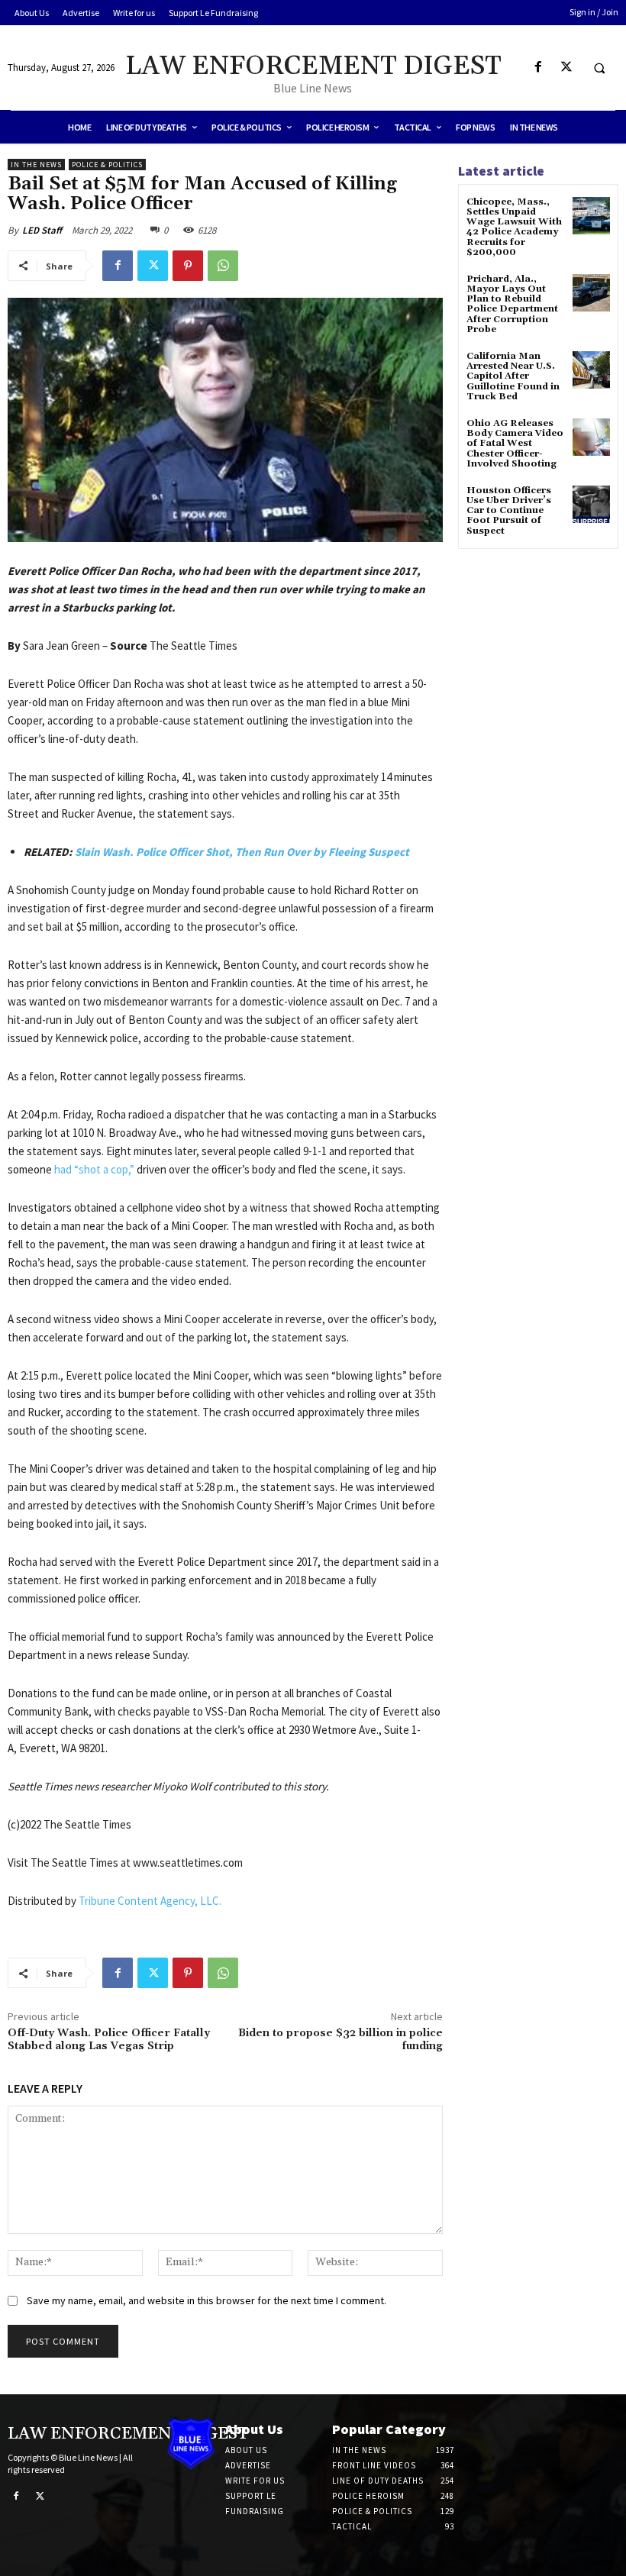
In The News (36, 165)
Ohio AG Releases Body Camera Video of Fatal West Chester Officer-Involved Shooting (515, 444)
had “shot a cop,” (94, 1169)
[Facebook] (538, 68)
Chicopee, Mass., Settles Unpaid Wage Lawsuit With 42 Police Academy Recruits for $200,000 (514, 227)
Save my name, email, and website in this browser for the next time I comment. (207, 2300)
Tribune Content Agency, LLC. (150, 1901)
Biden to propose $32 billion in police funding (340, 2040)
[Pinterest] (188, 266)
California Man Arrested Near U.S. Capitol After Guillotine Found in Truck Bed (513, 376)
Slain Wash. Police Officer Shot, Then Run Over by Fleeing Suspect (242, 852)
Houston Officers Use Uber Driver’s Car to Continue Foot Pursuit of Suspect (509, 511)
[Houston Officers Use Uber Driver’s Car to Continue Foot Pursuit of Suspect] (591, 504)
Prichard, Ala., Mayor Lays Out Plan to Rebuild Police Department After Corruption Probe (512, 304)
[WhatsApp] (223, 266)
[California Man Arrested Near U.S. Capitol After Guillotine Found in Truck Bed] (591, 370)
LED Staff (42, 230)
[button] (599, 68)
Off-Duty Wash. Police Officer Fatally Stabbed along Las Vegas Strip (109, 2040)
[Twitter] (566, 68)
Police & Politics (107, 165)
